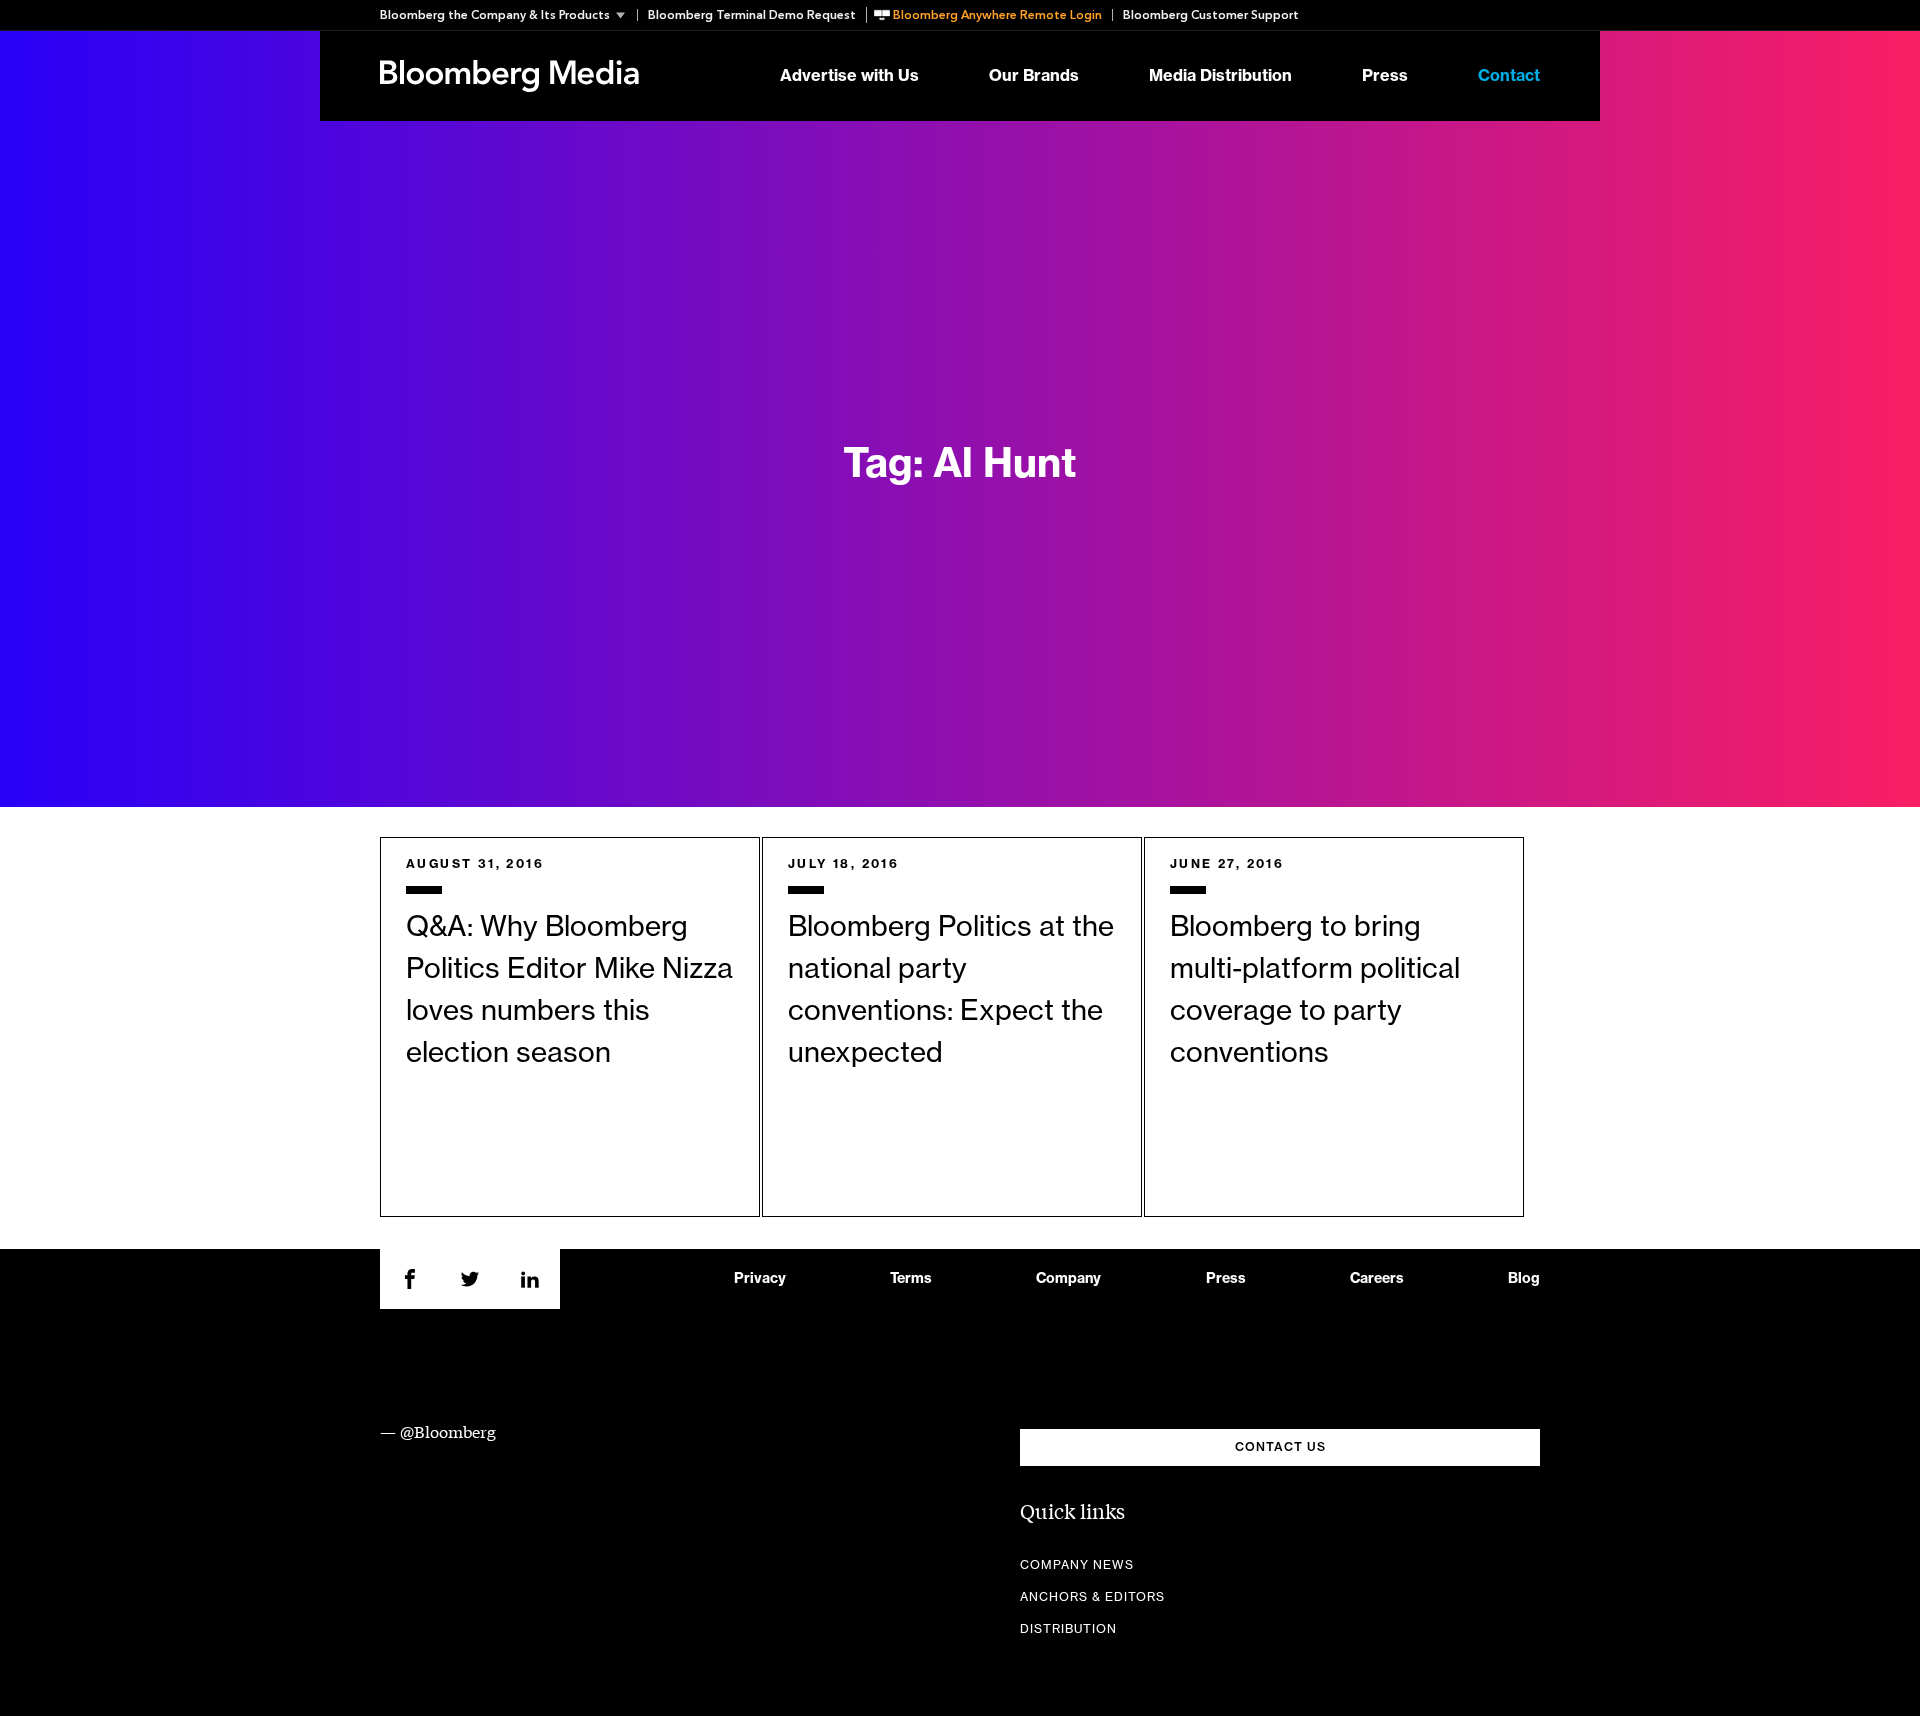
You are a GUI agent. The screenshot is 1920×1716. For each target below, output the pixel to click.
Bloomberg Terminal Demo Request (752, 15)
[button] (508, 15)
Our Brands (1034, 76)
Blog (1524, 1279)
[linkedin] (530, 1279)
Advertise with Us (849, 76)
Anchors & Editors (1092, 1597)
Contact (1509, 76)
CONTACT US (1280, 1447)
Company (1068, 1279)
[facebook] (410, 1279)
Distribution (1068, 1629)
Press (1385, 76)
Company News (1077, 1565)
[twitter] (470, 1279)
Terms (911, 1279)
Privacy (760, 1279)
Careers (1377, 1279)
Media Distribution (1220, 76)
